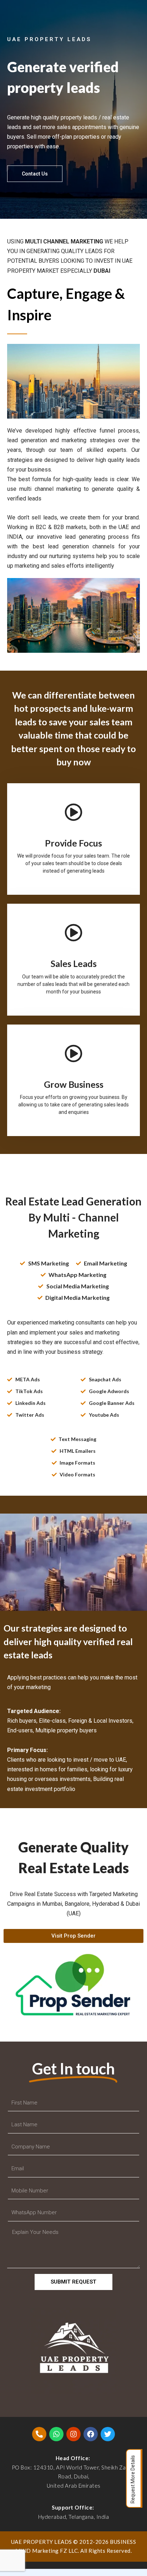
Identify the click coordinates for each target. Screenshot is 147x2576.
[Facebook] (91, 2434)
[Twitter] (108, 2434)
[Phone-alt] (39, 2434)
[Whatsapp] (56, 2434)
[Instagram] (73, 2434)
